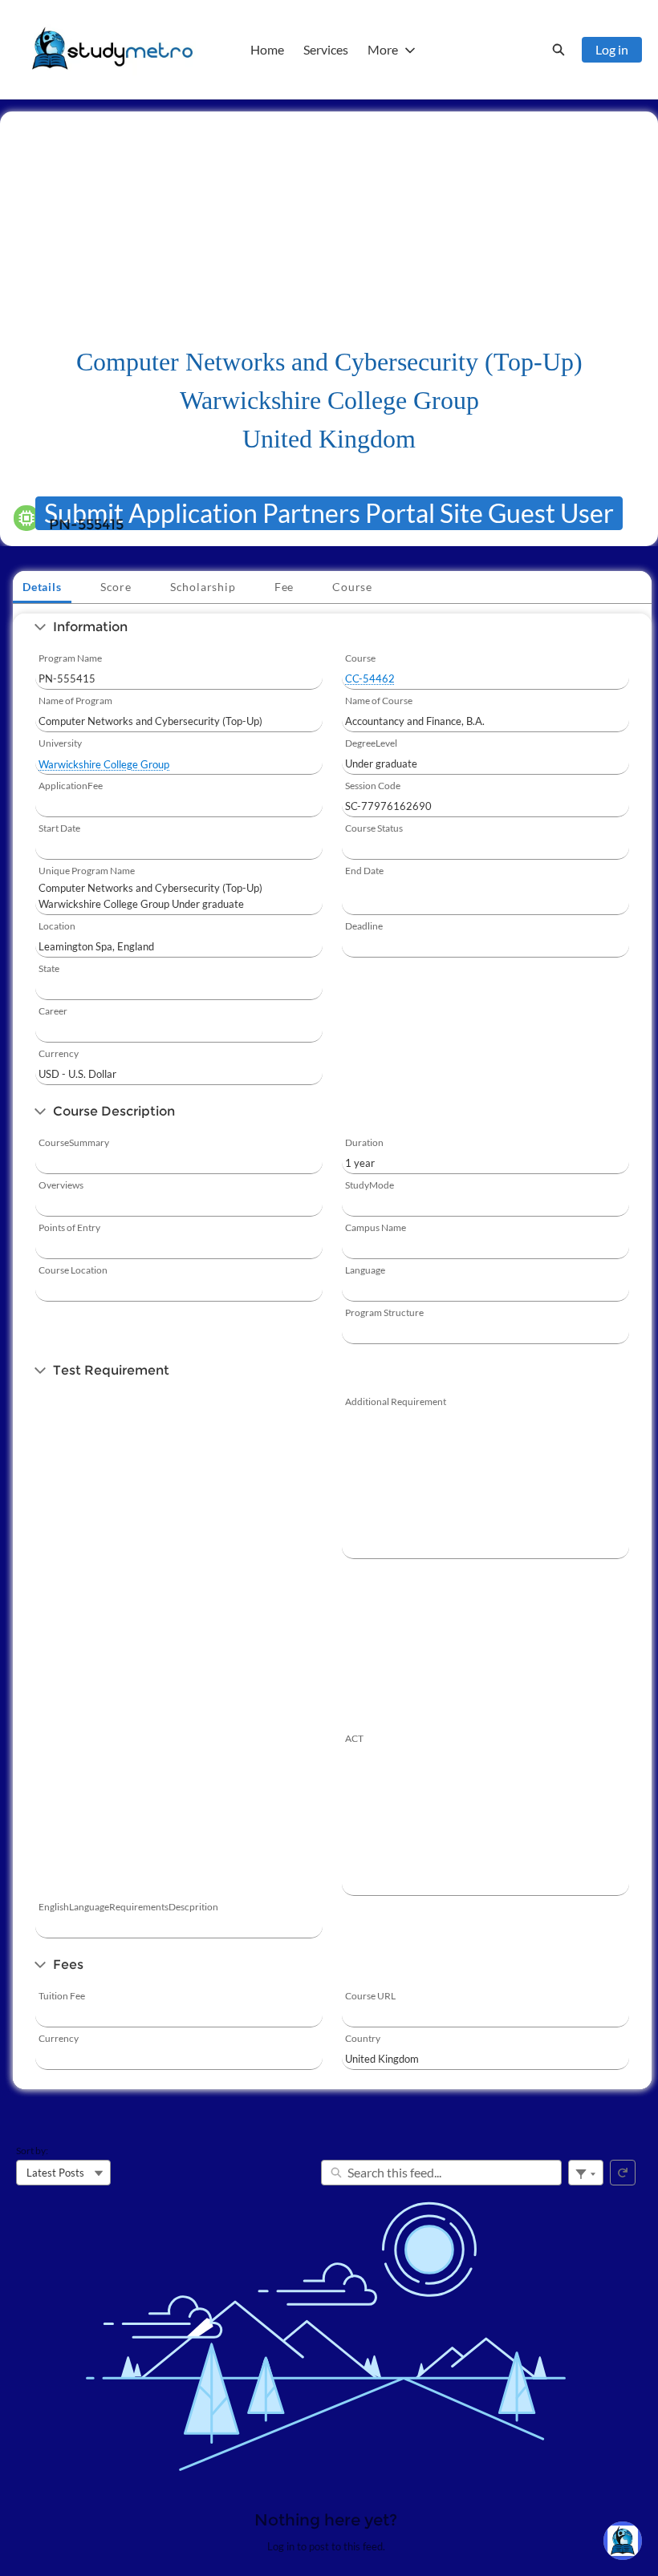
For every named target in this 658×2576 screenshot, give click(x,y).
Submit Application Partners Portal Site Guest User (329, 513)
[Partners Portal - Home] (112, 50)
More (383, 49)
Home (267, 49)
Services (326, 49)
